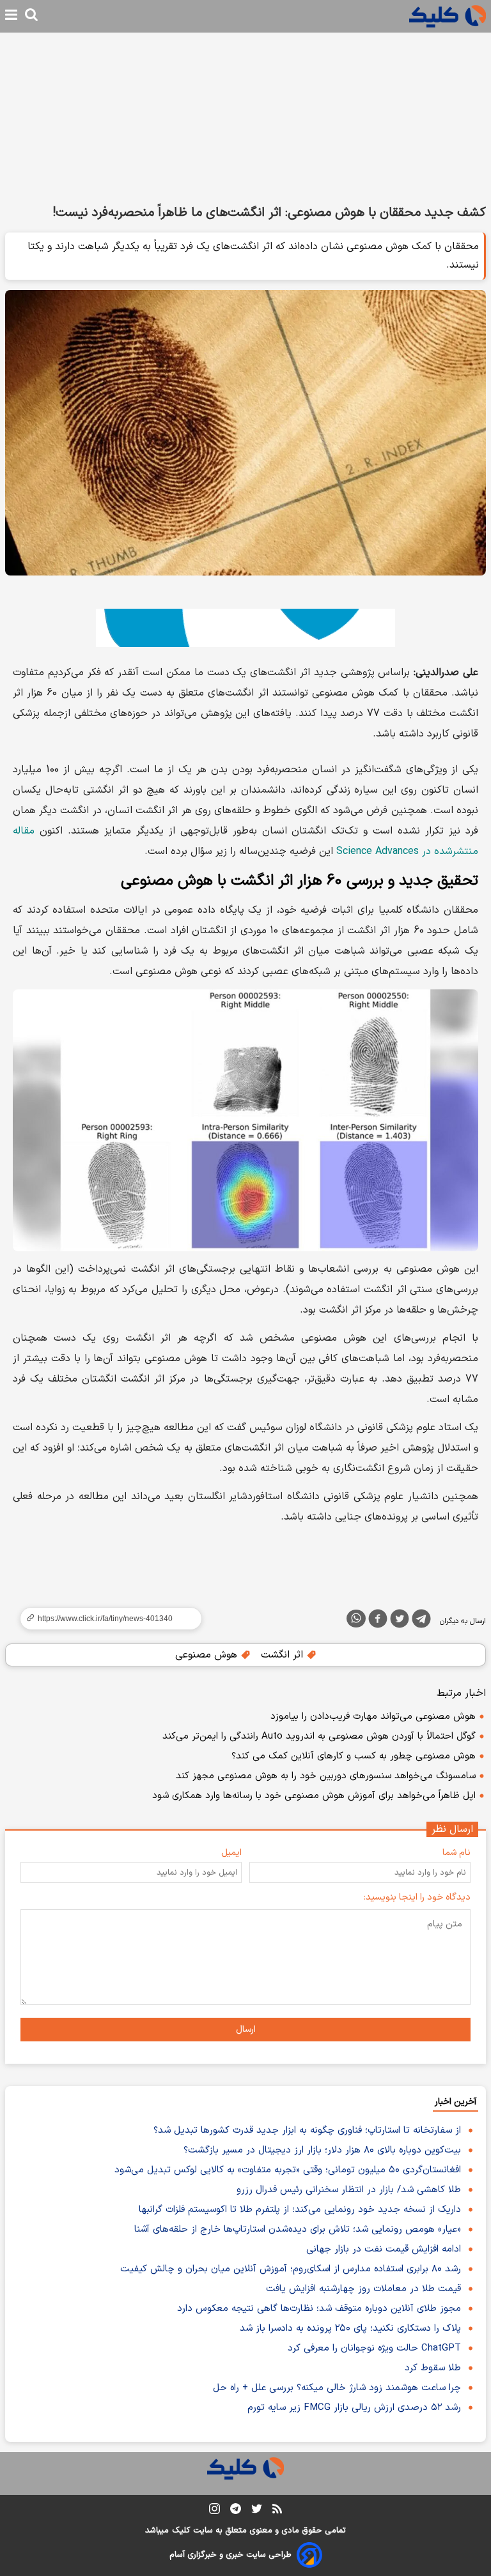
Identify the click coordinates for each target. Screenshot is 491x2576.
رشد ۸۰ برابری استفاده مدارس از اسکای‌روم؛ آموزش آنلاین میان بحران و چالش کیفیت (291, 2269)
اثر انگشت (284, 1655)
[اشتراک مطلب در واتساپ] (356, 1619)
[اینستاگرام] (214, 2511)
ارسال (246, 2030)
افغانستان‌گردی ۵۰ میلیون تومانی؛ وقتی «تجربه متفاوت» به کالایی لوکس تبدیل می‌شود (288, 2170)
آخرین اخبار (456, 2102)
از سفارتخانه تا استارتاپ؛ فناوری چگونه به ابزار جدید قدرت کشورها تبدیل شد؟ (307, 2130)
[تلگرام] (421, 1621)
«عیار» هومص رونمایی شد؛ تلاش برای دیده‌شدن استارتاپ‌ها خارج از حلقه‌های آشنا (298, 2229)
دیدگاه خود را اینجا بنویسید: (417, 1897)
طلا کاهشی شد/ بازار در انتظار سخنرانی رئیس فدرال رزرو (349, 2190)
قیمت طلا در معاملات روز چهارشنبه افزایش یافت (363, 2289)
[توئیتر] (400, 1621)
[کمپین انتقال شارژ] (245, 628)
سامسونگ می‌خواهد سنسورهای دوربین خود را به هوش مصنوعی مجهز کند (326, 1776)
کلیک (181, 2531)
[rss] (277, 2511)
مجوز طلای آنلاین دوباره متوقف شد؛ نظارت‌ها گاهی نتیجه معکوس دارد (319, 2309)
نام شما (456, 1853)
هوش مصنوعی (208, 1655)
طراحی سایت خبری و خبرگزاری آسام (230, 2555)
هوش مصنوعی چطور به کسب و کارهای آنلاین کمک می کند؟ (354, 1756)
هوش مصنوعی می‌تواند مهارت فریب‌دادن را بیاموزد (373, 1717)
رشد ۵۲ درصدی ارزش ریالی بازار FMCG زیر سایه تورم (354, 2408)
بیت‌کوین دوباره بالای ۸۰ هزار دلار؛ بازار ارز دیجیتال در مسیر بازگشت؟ (322, 2150)
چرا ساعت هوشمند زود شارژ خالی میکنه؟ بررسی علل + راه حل (337, 2388)
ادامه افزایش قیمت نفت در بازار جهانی (384, 2249)
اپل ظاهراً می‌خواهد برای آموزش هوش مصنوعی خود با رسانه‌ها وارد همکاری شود (314, 1796)
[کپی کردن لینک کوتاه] (105, 1619)
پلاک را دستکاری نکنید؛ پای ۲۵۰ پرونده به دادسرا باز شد (350, 2328)
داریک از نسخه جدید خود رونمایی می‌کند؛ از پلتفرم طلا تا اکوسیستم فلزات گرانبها (300, 2210)
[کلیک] (448, 16)
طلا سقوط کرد (433, 2368)
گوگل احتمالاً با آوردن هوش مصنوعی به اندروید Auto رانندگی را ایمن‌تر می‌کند (319, 1736)
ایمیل (231, 1853)
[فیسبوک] (378, 1621)
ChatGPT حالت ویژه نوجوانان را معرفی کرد (374, 2348)
